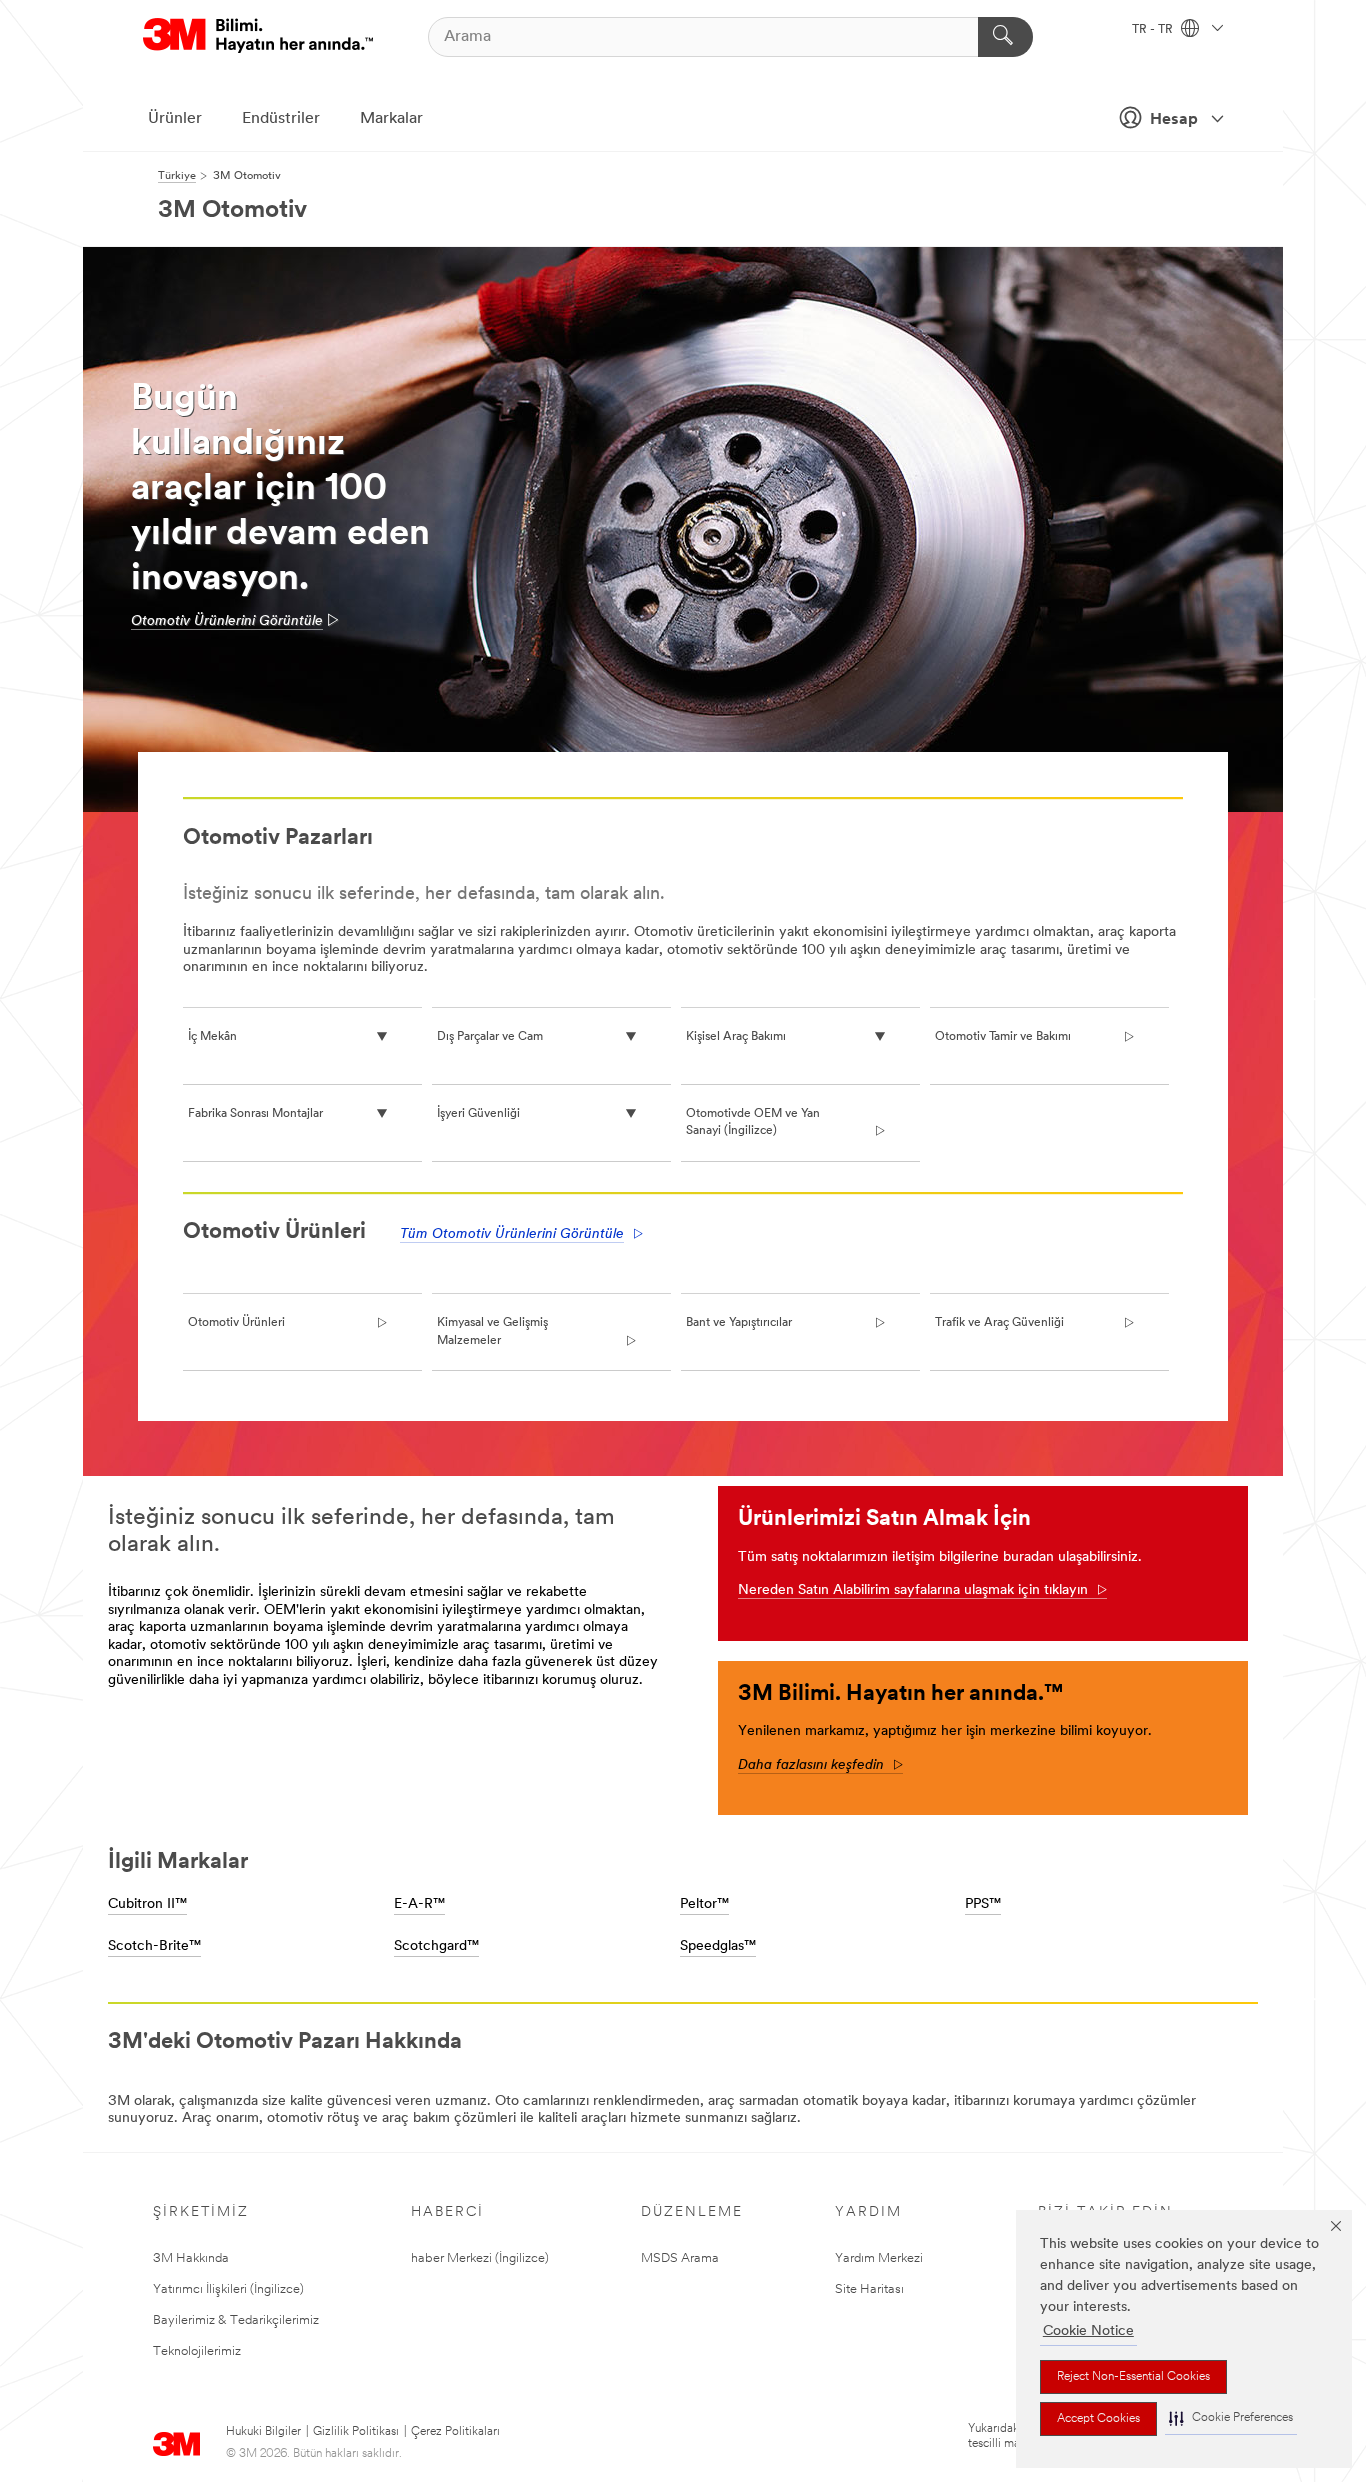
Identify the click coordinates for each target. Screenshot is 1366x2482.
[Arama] (1005, 37)
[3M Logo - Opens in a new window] (258, 36)
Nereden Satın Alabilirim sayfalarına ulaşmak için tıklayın (913, 1590)
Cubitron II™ (147, 1904)
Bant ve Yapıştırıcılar (739, 1323)
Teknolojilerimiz (197, 2351)
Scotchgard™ (436, 1946)
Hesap (1174, 120)
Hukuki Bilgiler (263, 2432)
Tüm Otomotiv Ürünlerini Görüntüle (512, 1234)
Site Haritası (869, 2289)
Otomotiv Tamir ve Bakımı (1003, 1037)
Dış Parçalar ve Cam (490, 1037)
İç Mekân (212, 1037)
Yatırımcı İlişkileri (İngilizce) (228, 2289)
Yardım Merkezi (879, 2258)
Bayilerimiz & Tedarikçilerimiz (236, 2320)
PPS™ (983, 1904)
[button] (1231, 2418)
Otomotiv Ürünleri (236, 1323)
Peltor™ (704, 1904)
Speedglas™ (718, 1946)
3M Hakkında (191, 2258)
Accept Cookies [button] (1098, 2419)
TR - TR (1154, 30)
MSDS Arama (680, 2258)
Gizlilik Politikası (356, 2432)
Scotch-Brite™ (154, 1946)
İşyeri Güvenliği (478, 1114)
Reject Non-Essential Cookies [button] (1133, 2377)
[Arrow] (1097, 1591)
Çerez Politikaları (455, 2432)
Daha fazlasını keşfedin (820, 1765)
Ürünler (175, 119)
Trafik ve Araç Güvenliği (999, 1323)
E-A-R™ (419, 1904)
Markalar (391, 119)
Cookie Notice (1088, 2331)
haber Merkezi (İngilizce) (480, 2258)
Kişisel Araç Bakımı (736, 1037)
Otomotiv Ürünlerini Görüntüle (227, 621)
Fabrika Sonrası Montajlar (255, 1114)
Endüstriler (281, 119)
